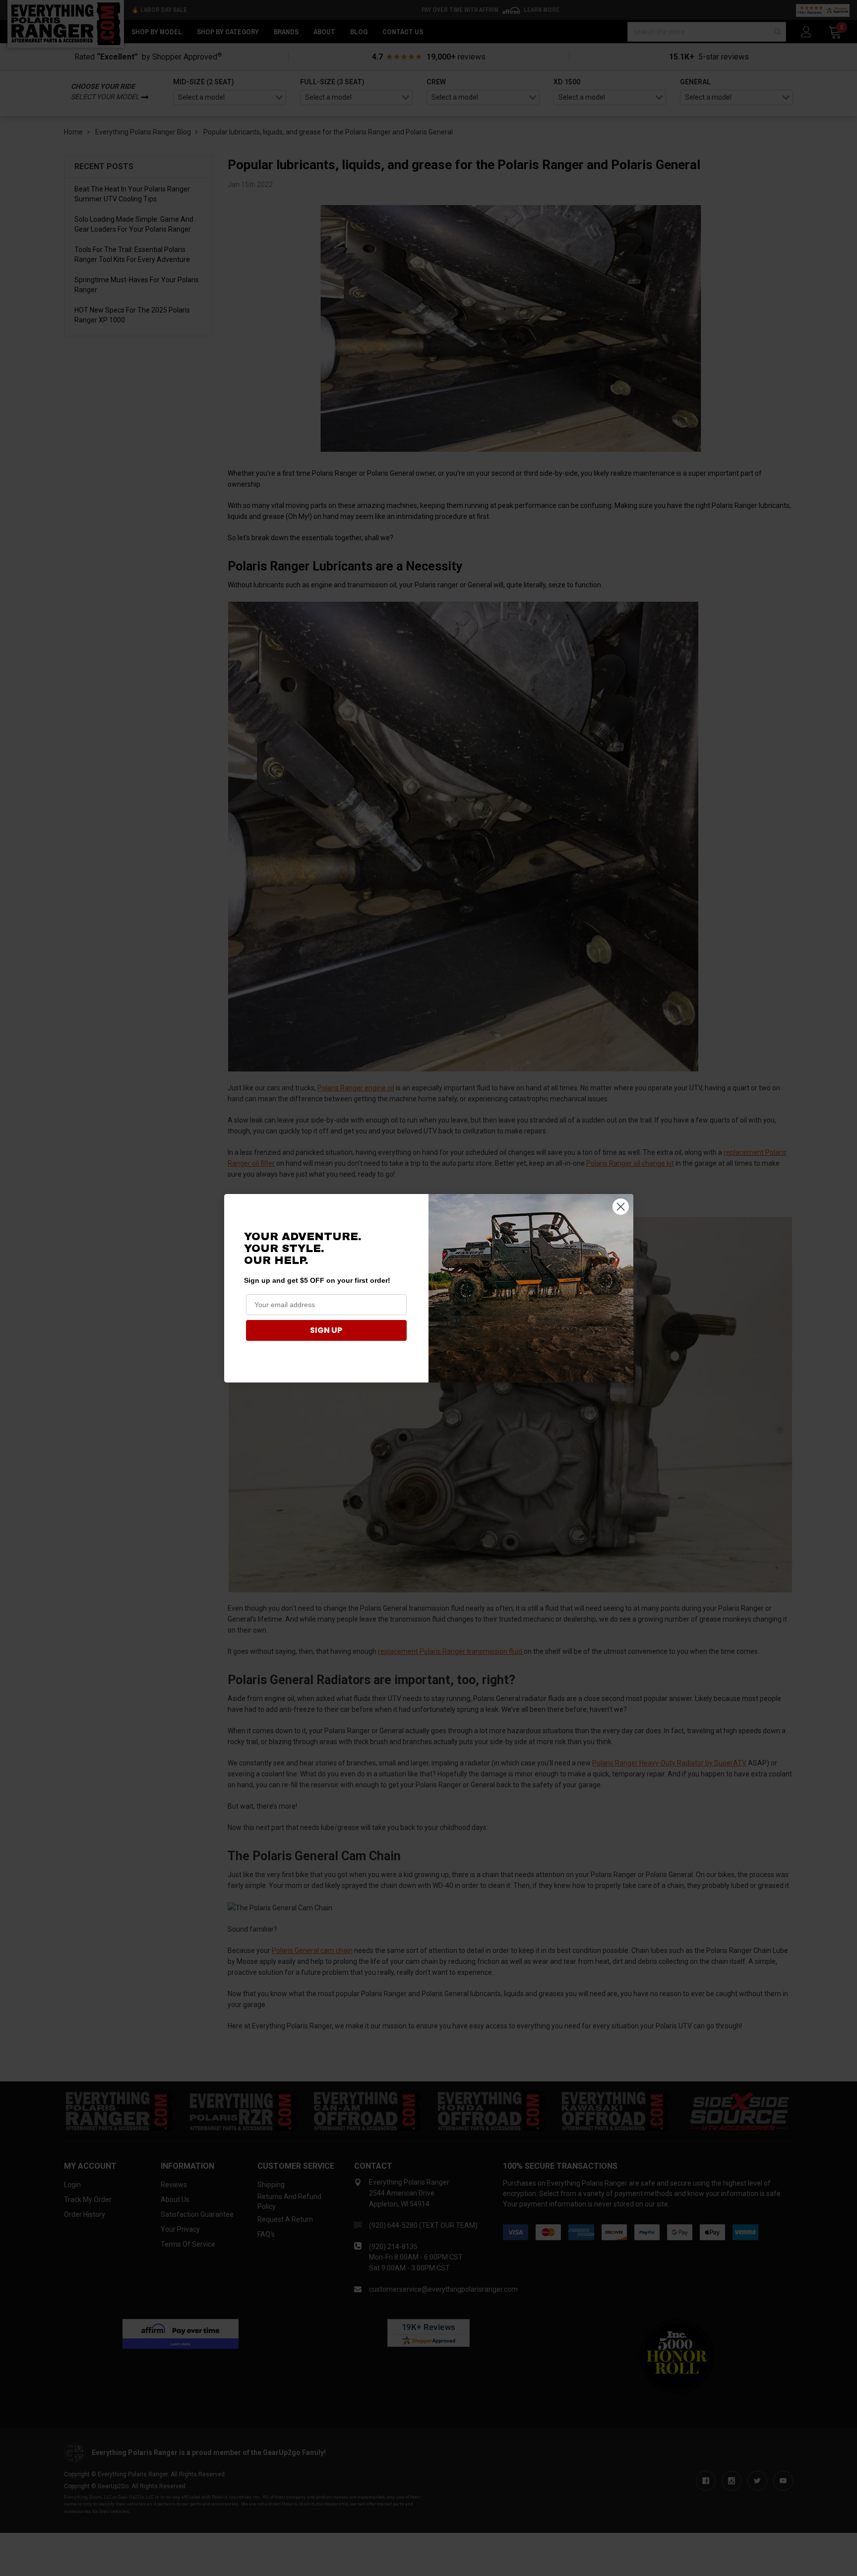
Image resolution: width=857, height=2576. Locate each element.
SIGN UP (326, 1330)
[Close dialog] (621, 1207)
